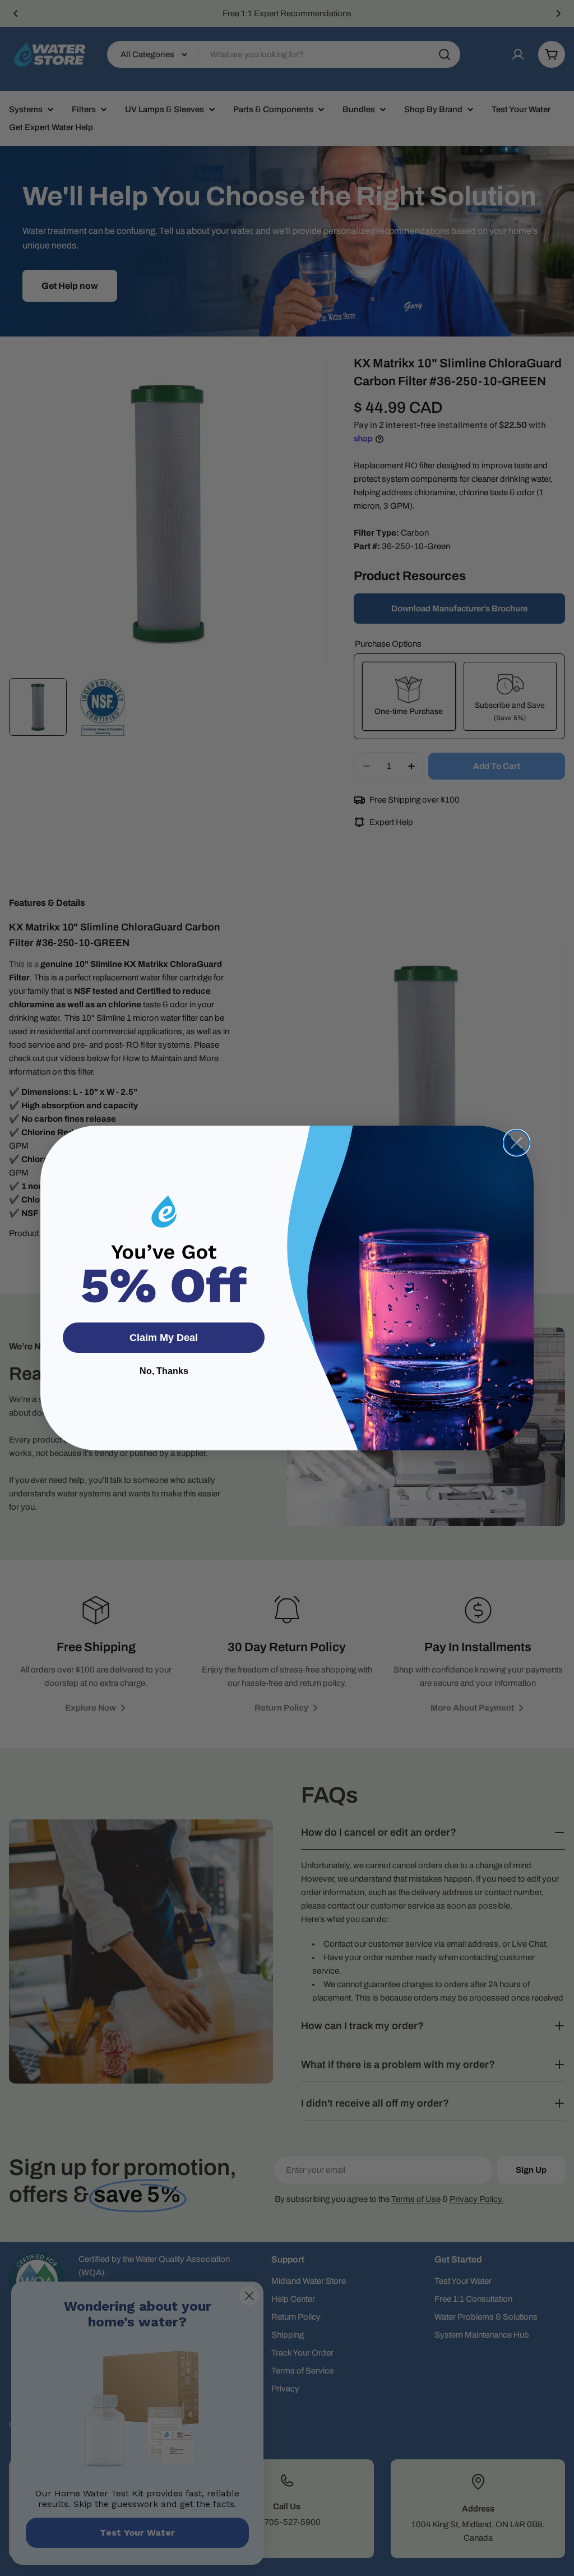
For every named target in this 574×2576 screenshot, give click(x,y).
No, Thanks (164, 1371)
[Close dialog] (517, 1143)
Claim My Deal (164, 1338)
